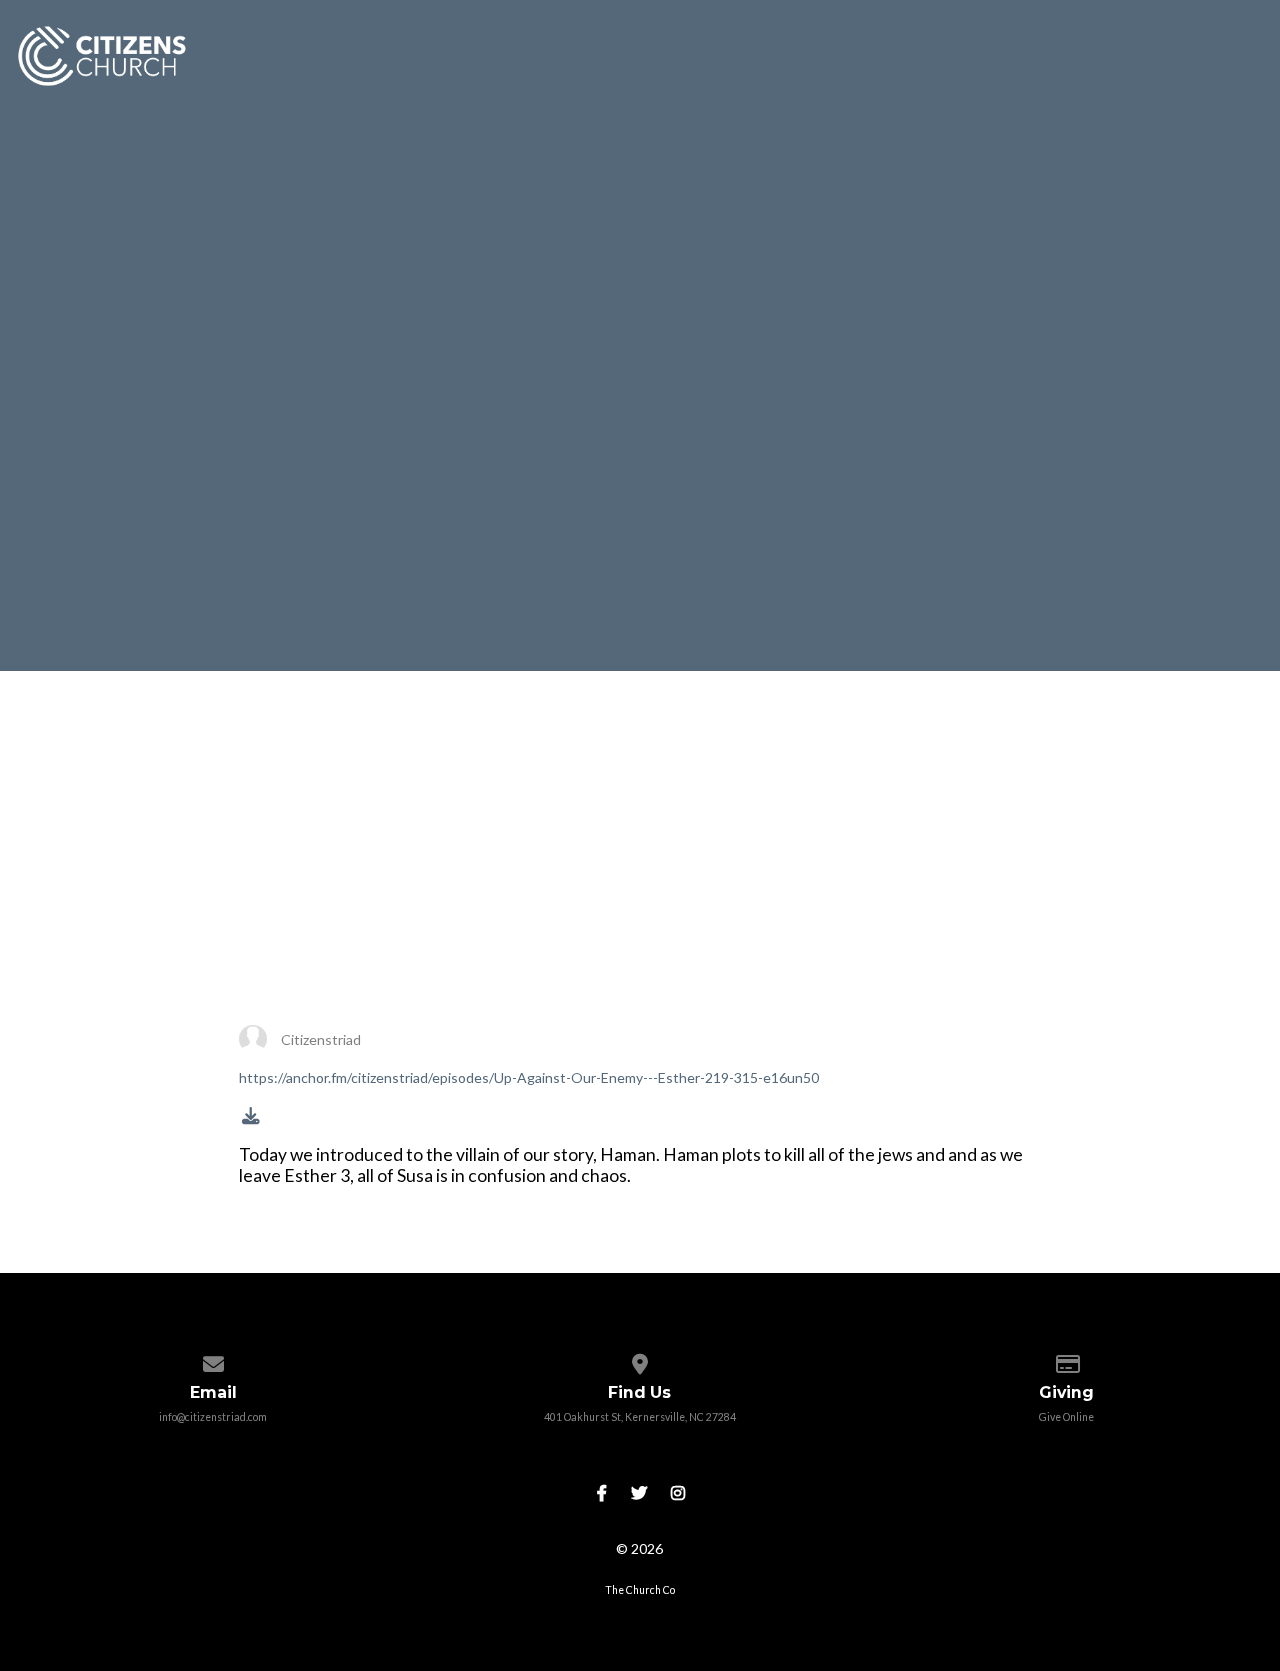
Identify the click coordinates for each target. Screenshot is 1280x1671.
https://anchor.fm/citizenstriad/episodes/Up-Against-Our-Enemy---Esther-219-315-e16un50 (529, 1077)
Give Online (1066, 1417)
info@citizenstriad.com (213, 1417)
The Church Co (640, 1590)
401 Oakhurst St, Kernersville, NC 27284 (640, 1417)
